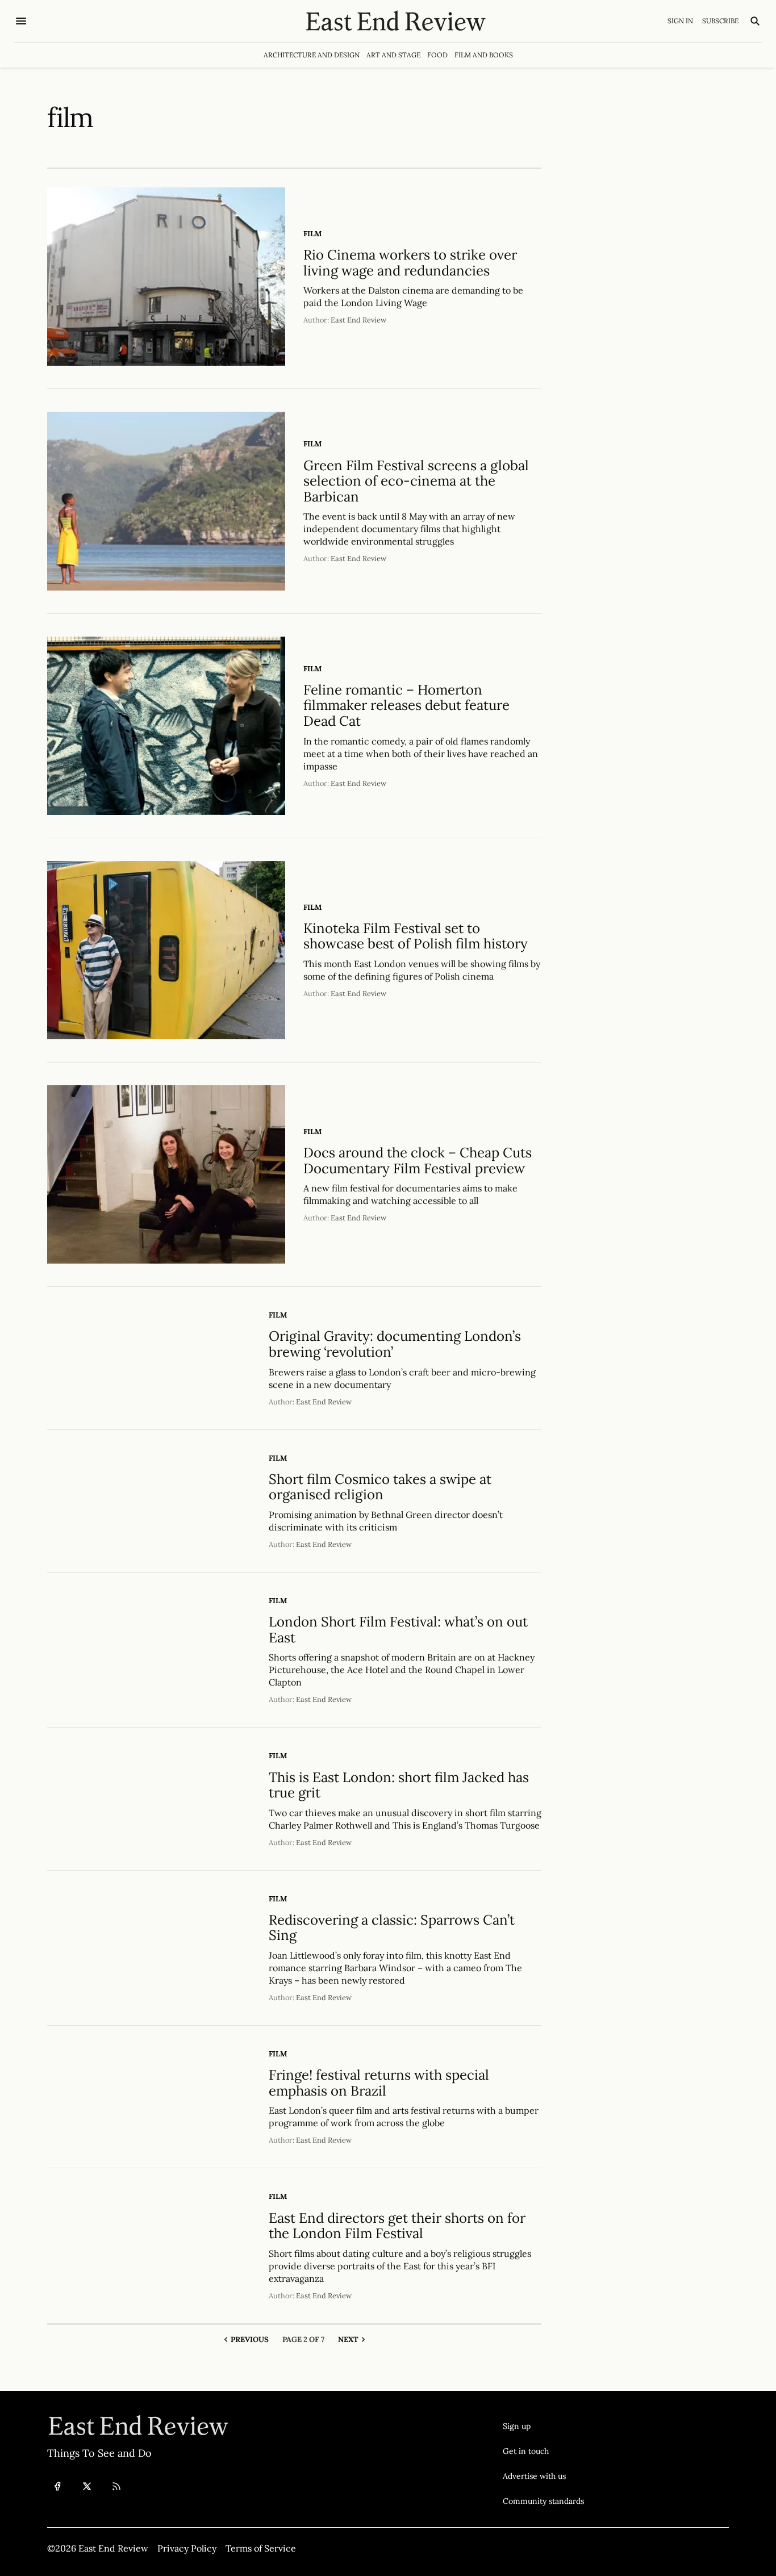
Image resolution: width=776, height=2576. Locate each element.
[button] (543, 2426)
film (312, 234)
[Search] (755, 21)
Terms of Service (261, 2548)
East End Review (358, 320)
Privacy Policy (187, 2548)
